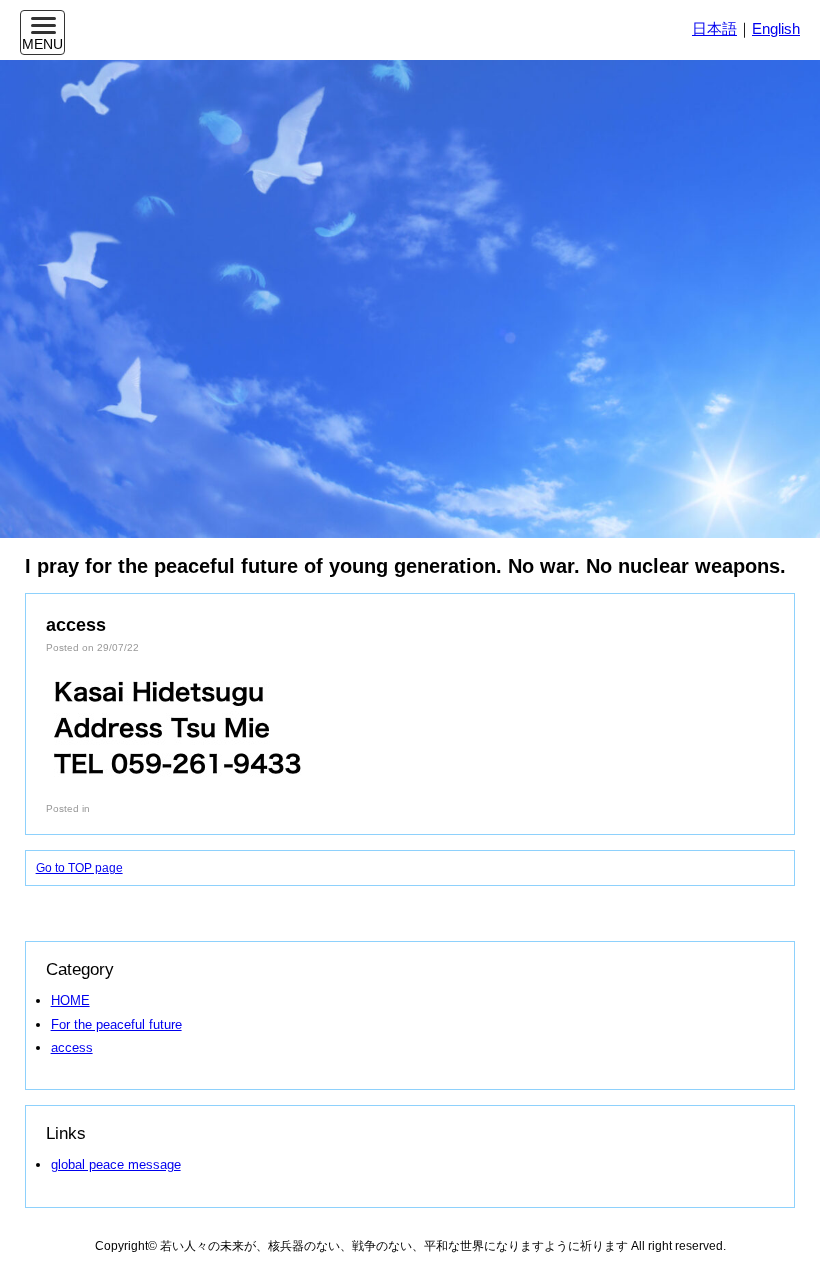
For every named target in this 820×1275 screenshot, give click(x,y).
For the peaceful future (116, 1024)
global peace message (116, 1164)
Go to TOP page (79, 868)
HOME (70, 1000)
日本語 (714, 28)
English (776, 28)
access (72, 1047)
